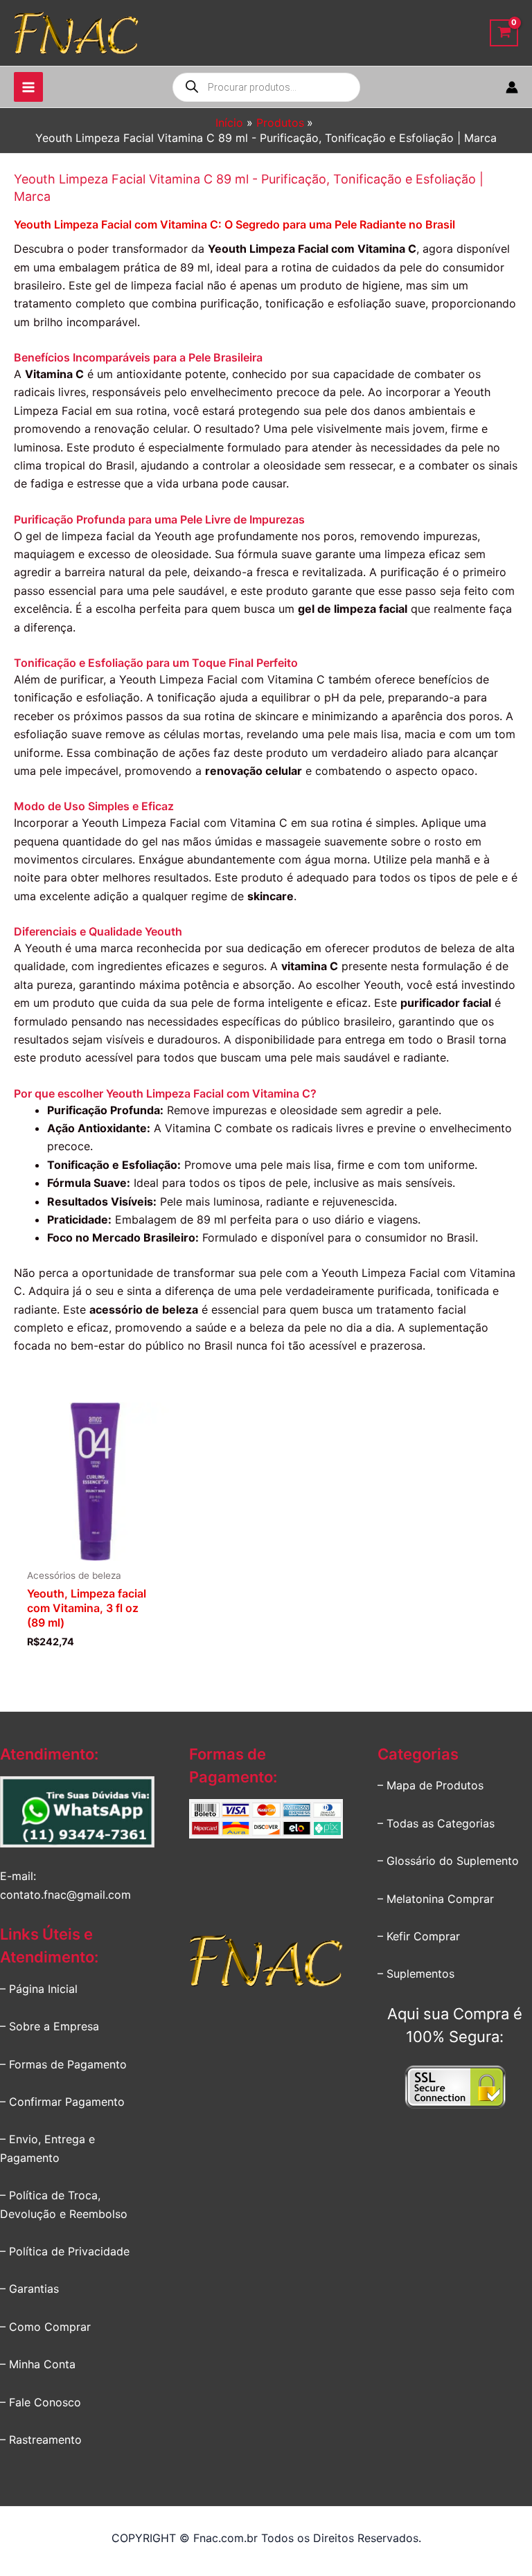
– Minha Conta (38, 2364)
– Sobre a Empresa (50, 2026)
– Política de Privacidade (65, 2251)
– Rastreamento (41, 2440)
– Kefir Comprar (419, 1936)
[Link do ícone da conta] (512, 87)
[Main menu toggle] (28, 87)
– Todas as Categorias (436, 1823)
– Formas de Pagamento (63, 2064)
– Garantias (29, 2289)
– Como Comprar (45, 2327)
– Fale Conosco (41, 2402)
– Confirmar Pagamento (62, 2102)
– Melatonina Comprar (436, 1899)
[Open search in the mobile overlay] (266, 87)
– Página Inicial (39, 1989)
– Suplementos (416, 1974)
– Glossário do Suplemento (448, 1861)
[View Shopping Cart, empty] (504, 33)
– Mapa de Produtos (431, 1785)
